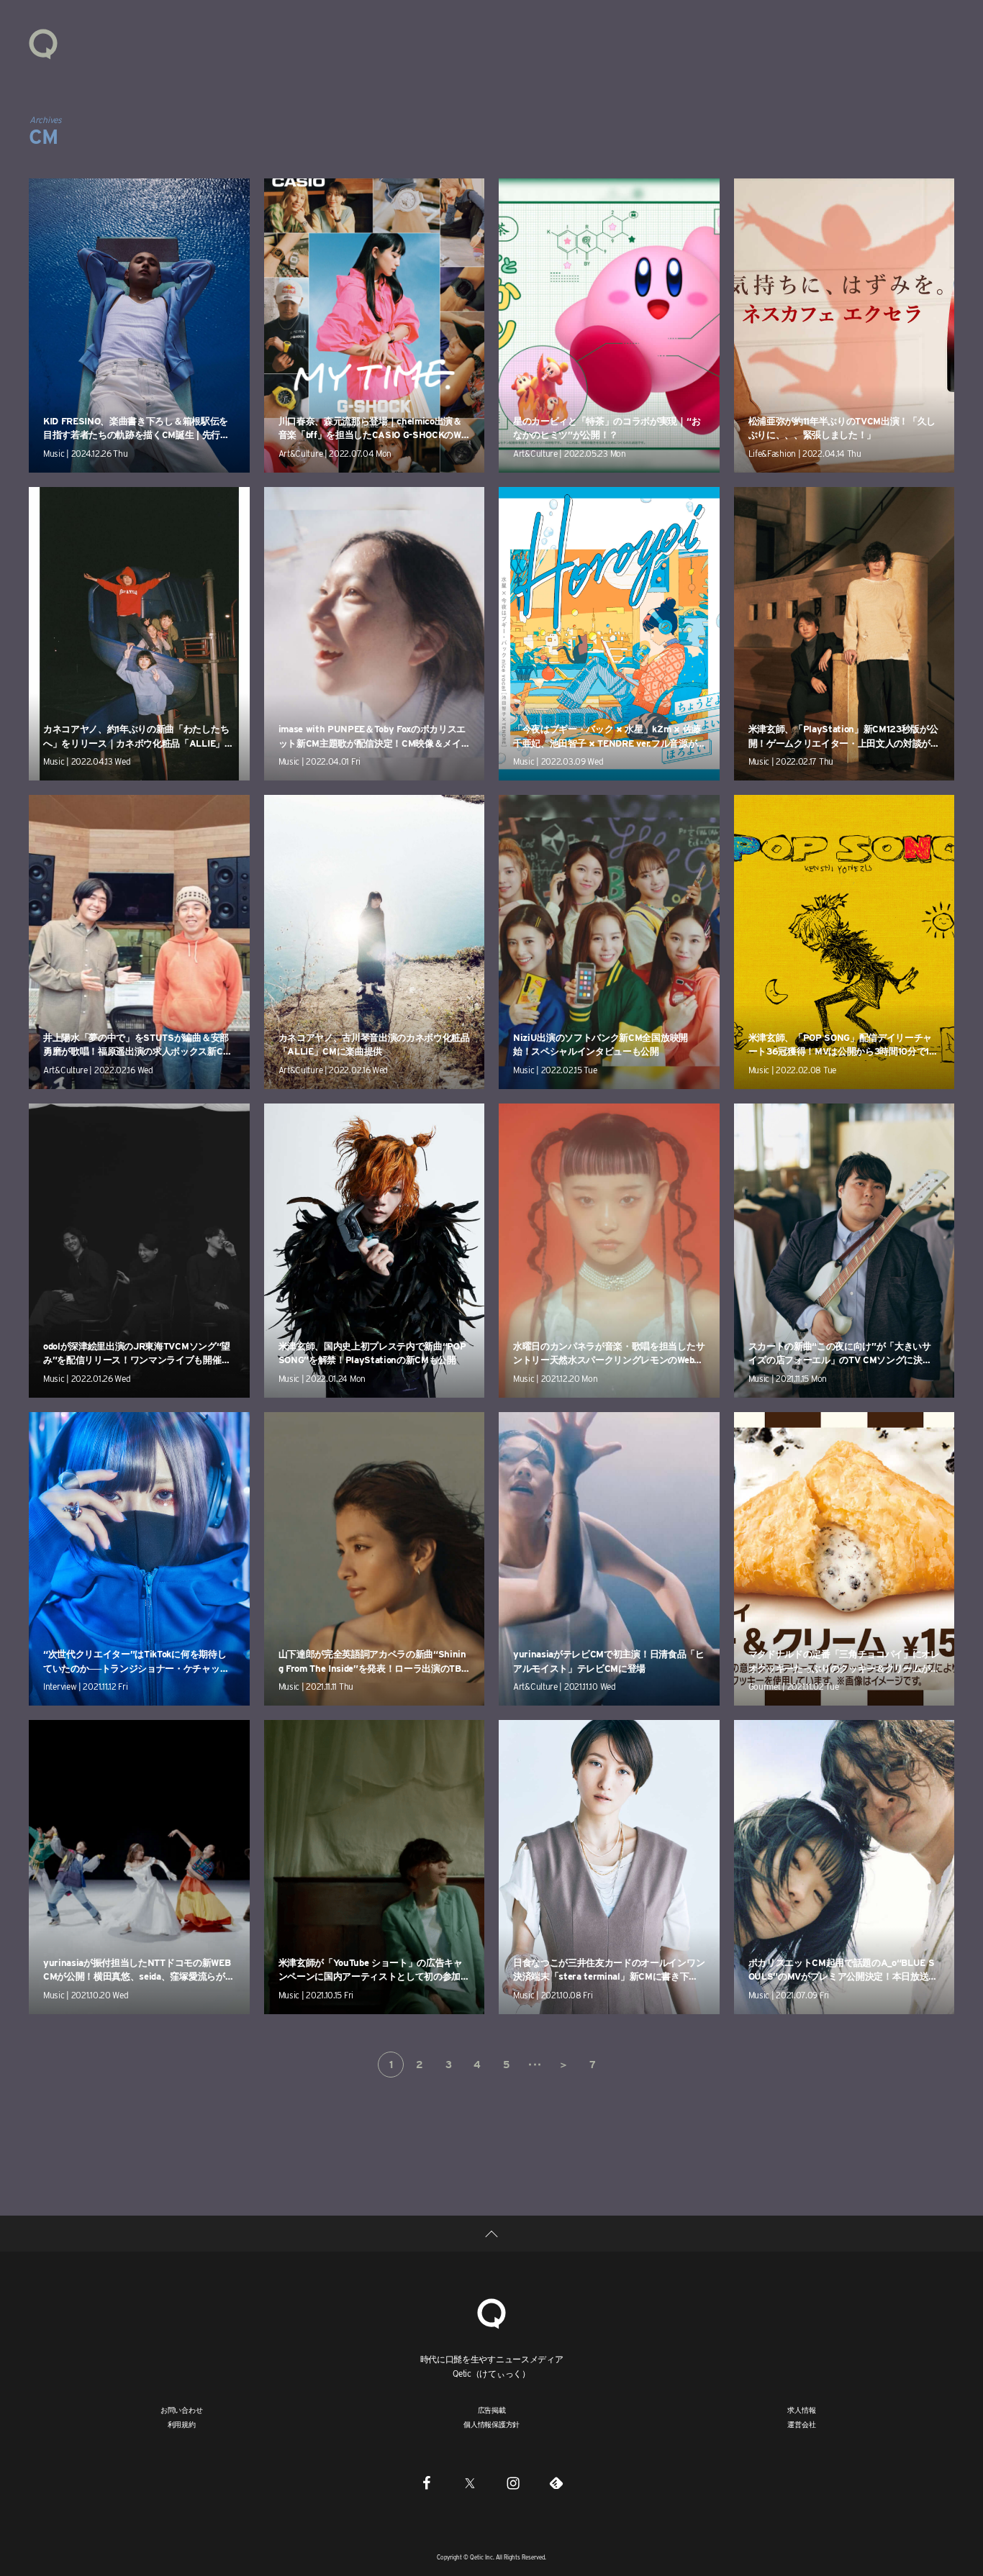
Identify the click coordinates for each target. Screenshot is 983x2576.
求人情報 (801, 2410)
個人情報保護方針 (491, 2424)
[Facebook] (427, 2482)
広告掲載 (492, 2410)
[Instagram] (513, 2482)
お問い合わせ (182, 2410)
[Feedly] (556, 2482)
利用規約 (182, 2424)
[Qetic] (43, 43)
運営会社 (801, 2424)
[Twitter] (470, 2482)
